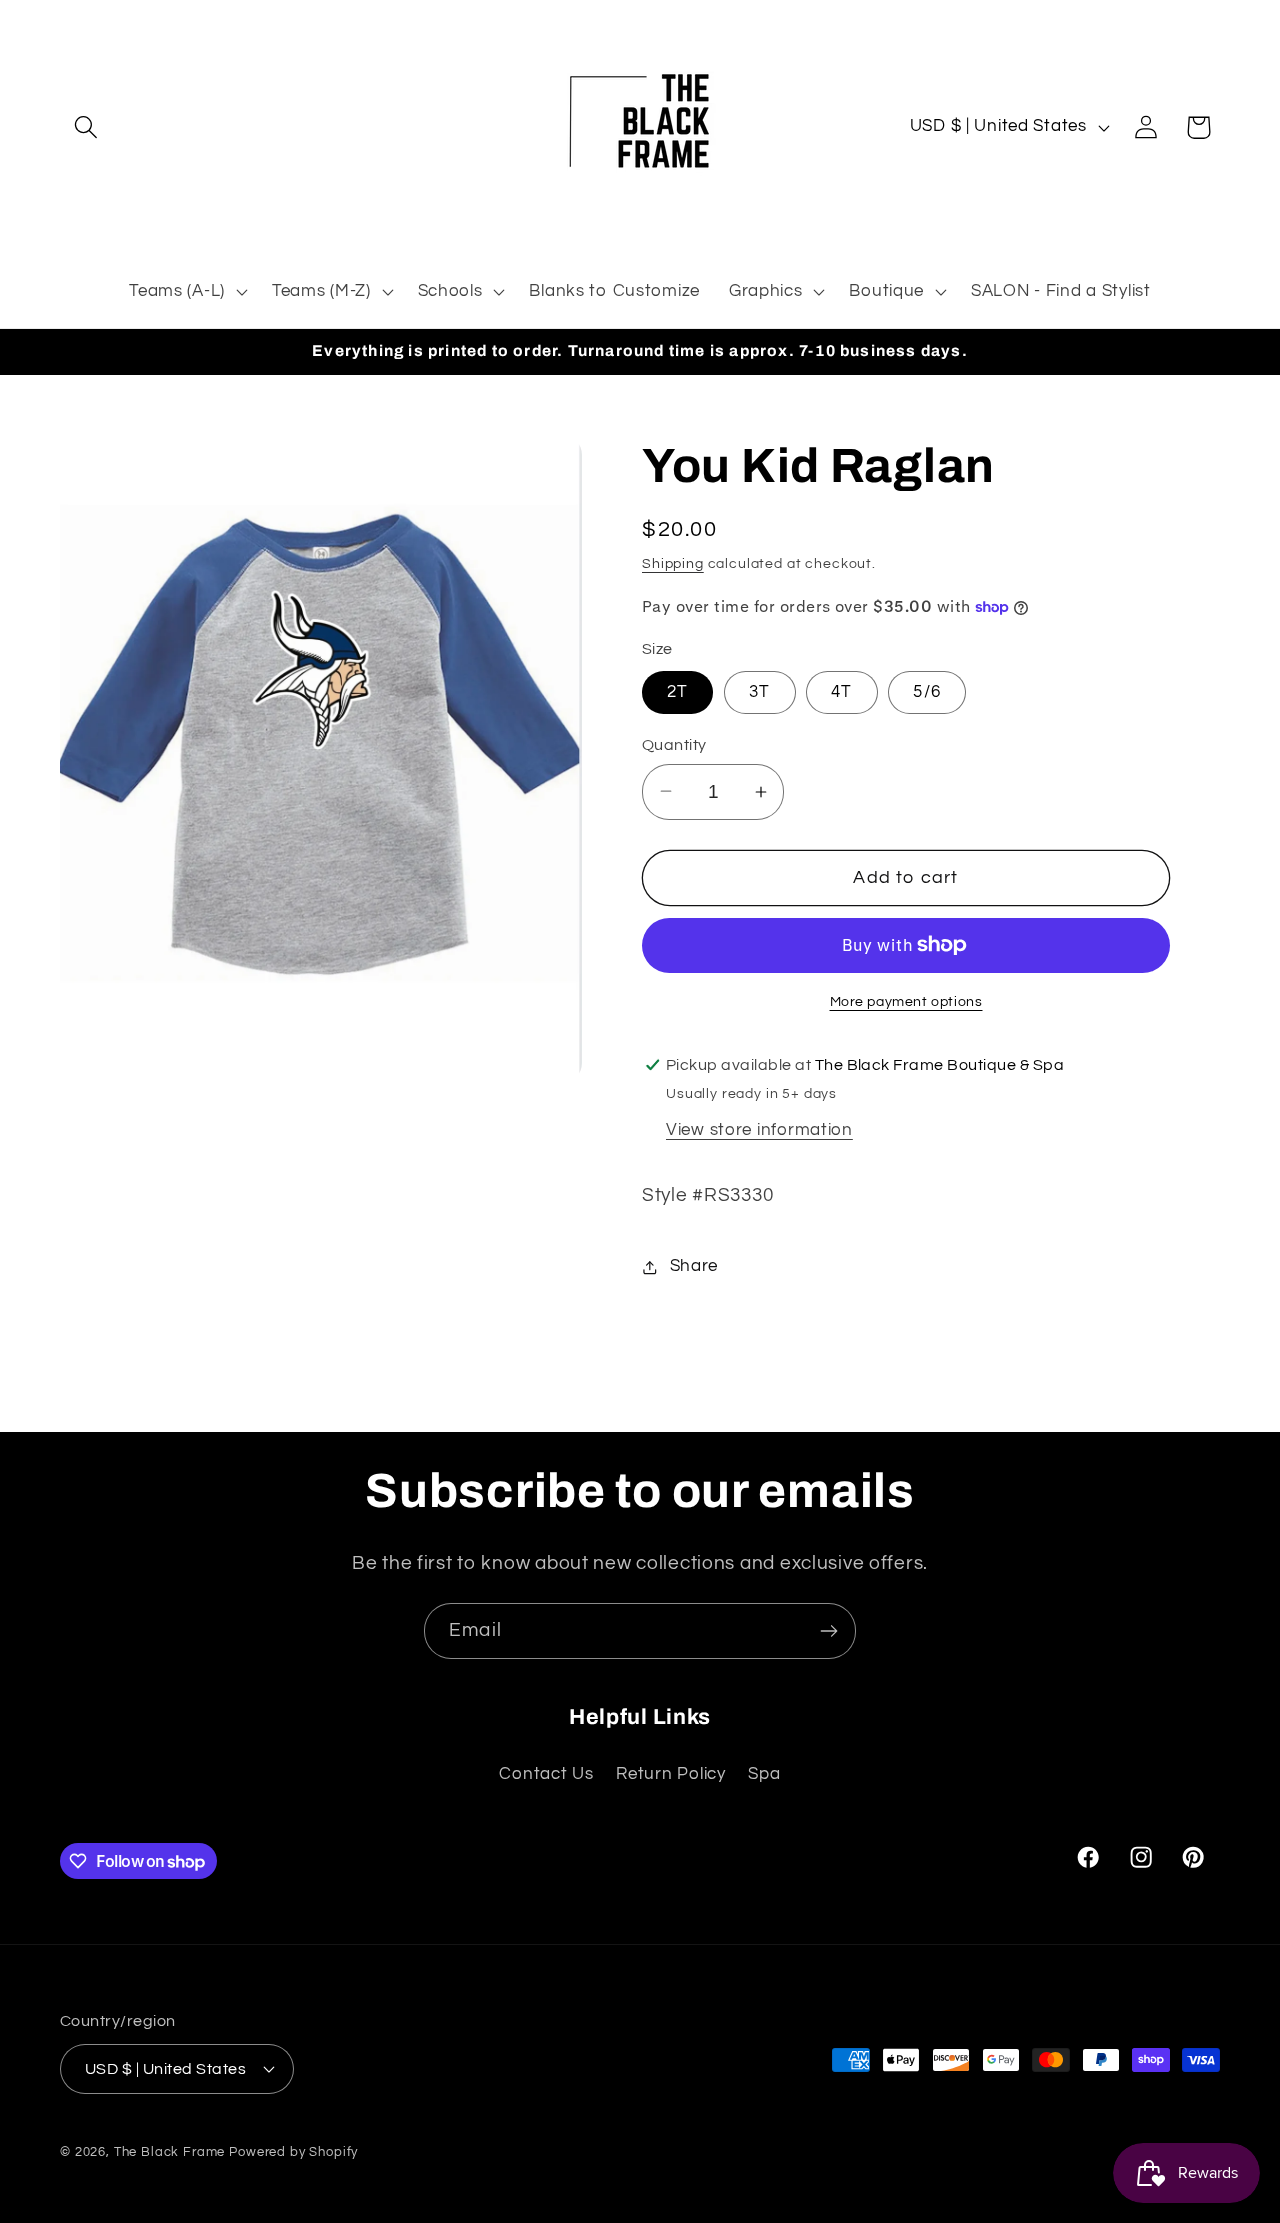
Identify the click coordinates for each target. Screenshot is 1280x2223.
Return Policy (670, 1774)
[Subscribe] (828, 1631)
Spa (764, 1774)
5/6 (927, 692)
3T (759, 692)
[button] (86, 127)
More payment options (906, 1001)
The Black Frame (170, 2151)
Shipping (673, 563)
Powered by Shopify (293, 2151)
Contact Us (546, 1774)
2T (677, 692)
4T (841, 692)
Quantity (674, 745)
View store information (759, 1130)
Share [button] (694, 1266)
